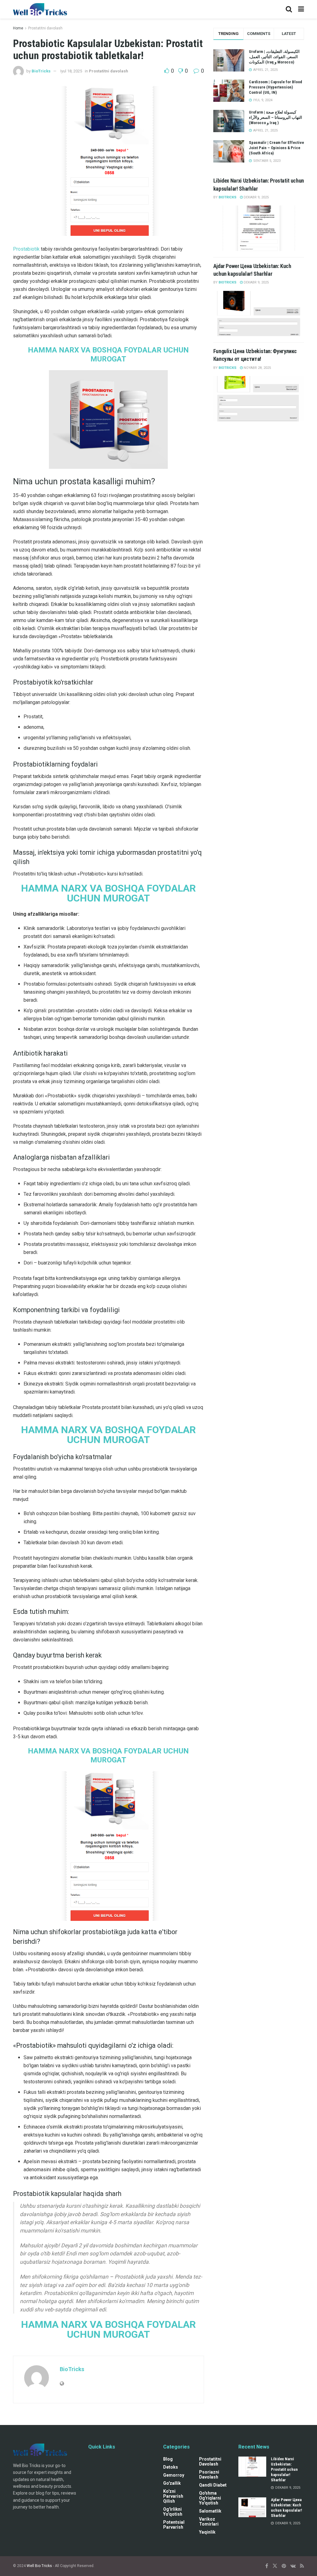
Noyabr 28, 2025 (257, 368)
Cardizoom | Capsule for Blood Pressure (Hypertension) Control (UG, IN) (276, 87)
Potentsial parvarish (174, 2525)
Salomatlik (210, 2511)
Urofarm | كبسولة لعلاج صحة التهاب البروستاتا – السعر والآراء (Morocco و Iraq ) (276, 117)
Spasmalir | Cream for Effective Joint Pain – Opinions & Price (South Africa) (276, 148)
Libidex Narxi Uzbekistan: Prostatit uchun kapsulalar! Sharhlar (284, 2469)
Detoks (171, 2467)
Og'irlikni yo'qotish (173, 2512)
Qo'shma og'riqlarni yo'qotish (210, 2498)
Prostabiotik (26, 249)
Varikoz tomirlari (209, 2522)
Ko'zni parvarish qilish (173, 2496)
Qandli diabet (213, 2485)
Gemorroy (174, 2475)
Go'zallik (172, 2483)
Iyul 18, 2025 (71, 71)
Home (18, 28)
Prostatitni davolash (45, 28)
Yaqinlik (207, 2532)
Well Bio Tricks (39, 2566)
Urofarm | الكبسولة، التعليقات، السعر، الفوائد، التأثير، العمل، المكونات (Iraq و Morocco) (274, 57)
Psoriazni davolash (209, 2474)
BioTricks (41, 71)
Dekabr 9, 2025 (256, 197)
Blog (168, 2459)
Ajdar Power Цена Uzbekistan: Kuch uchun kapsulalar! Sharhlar (287, 2508)
